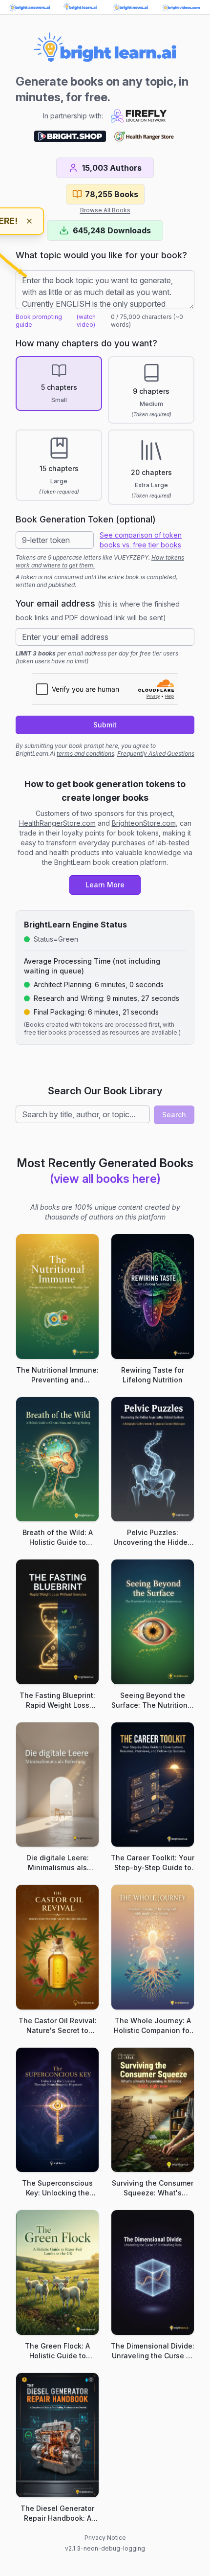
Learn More (105, 885)
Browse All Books (105, 210)
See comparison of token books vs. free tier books (141, 540)
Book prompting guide (39, 321)
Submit (105, 725)
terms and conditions (85, 754)
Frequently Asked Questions (156, 754)
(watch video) (86, 321)
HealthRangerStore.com (57, 823)
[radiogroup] (105, 430)
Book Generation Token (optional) (86, 519)
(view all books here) (105, 1179)
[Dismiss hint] (29, 221)
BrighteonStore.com (144, 823)
